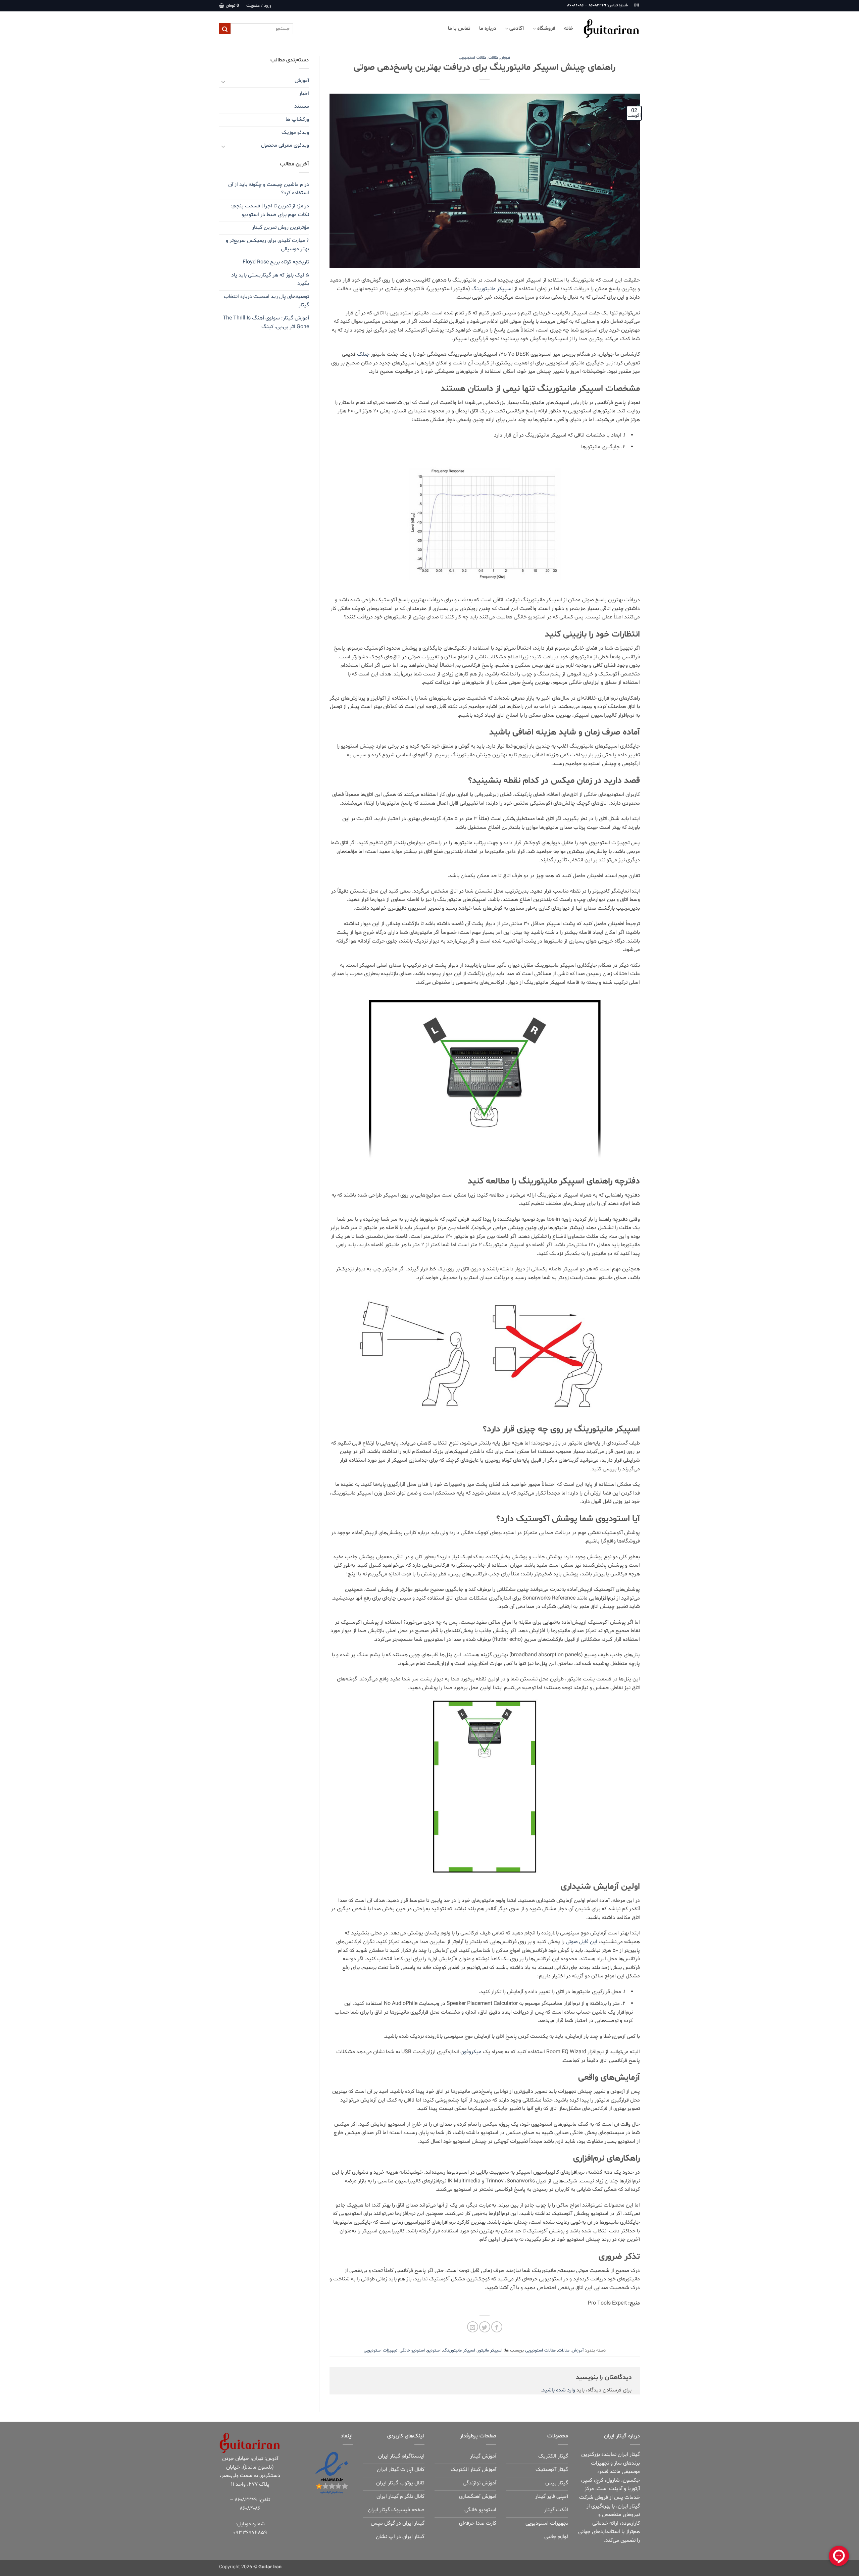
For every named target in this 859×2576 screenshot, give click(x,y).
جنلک (363, 354)
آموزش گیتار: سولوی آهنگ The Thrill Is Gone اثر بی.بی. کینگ (266, 322)
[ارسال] (225, 29)
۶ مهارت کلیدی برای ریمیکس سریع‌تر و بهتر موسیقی (267, 245)
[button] (259, 6)
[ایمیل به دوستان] (473, 2327)
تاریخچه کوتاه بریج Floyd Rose (276, 262)
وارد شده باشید (559, 2390)
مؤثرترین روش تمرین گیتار (281, 228)
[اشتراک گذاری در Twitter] (485, 2327)
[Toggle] (223, 81)
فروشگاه (546, 29)
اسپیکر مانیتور (490, 2351)
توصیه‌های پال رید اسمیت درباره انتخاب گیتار (266, 301)
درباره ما (488, 29)
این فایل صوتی (582, 1942)
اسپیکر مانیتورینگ (492, 289)
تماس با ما (459, 29)
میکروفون (471, 2052)
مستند (302, 106)
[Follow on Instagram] (637, 5)
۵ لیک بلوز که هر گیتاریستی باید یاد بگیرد (270, 280)
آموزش (505, 58)
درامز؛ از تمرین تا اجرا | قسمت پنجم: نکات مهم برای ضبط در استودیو (270, 210)
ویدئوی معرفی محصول (285, 145)
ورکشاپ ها (297, 119)
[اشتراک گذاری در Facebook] (497, 2327)
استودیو (434, 2351)
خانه (569, 29)
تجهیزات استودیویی (381, 2351)
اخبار (304, 94)
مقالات (493, 58)
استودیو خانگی (412, 2351)
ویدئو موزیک (295, 133)
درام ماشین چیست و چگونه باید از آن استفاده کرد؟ (269, 189)
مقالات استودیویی (473, 58)
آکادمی (517, 29)
